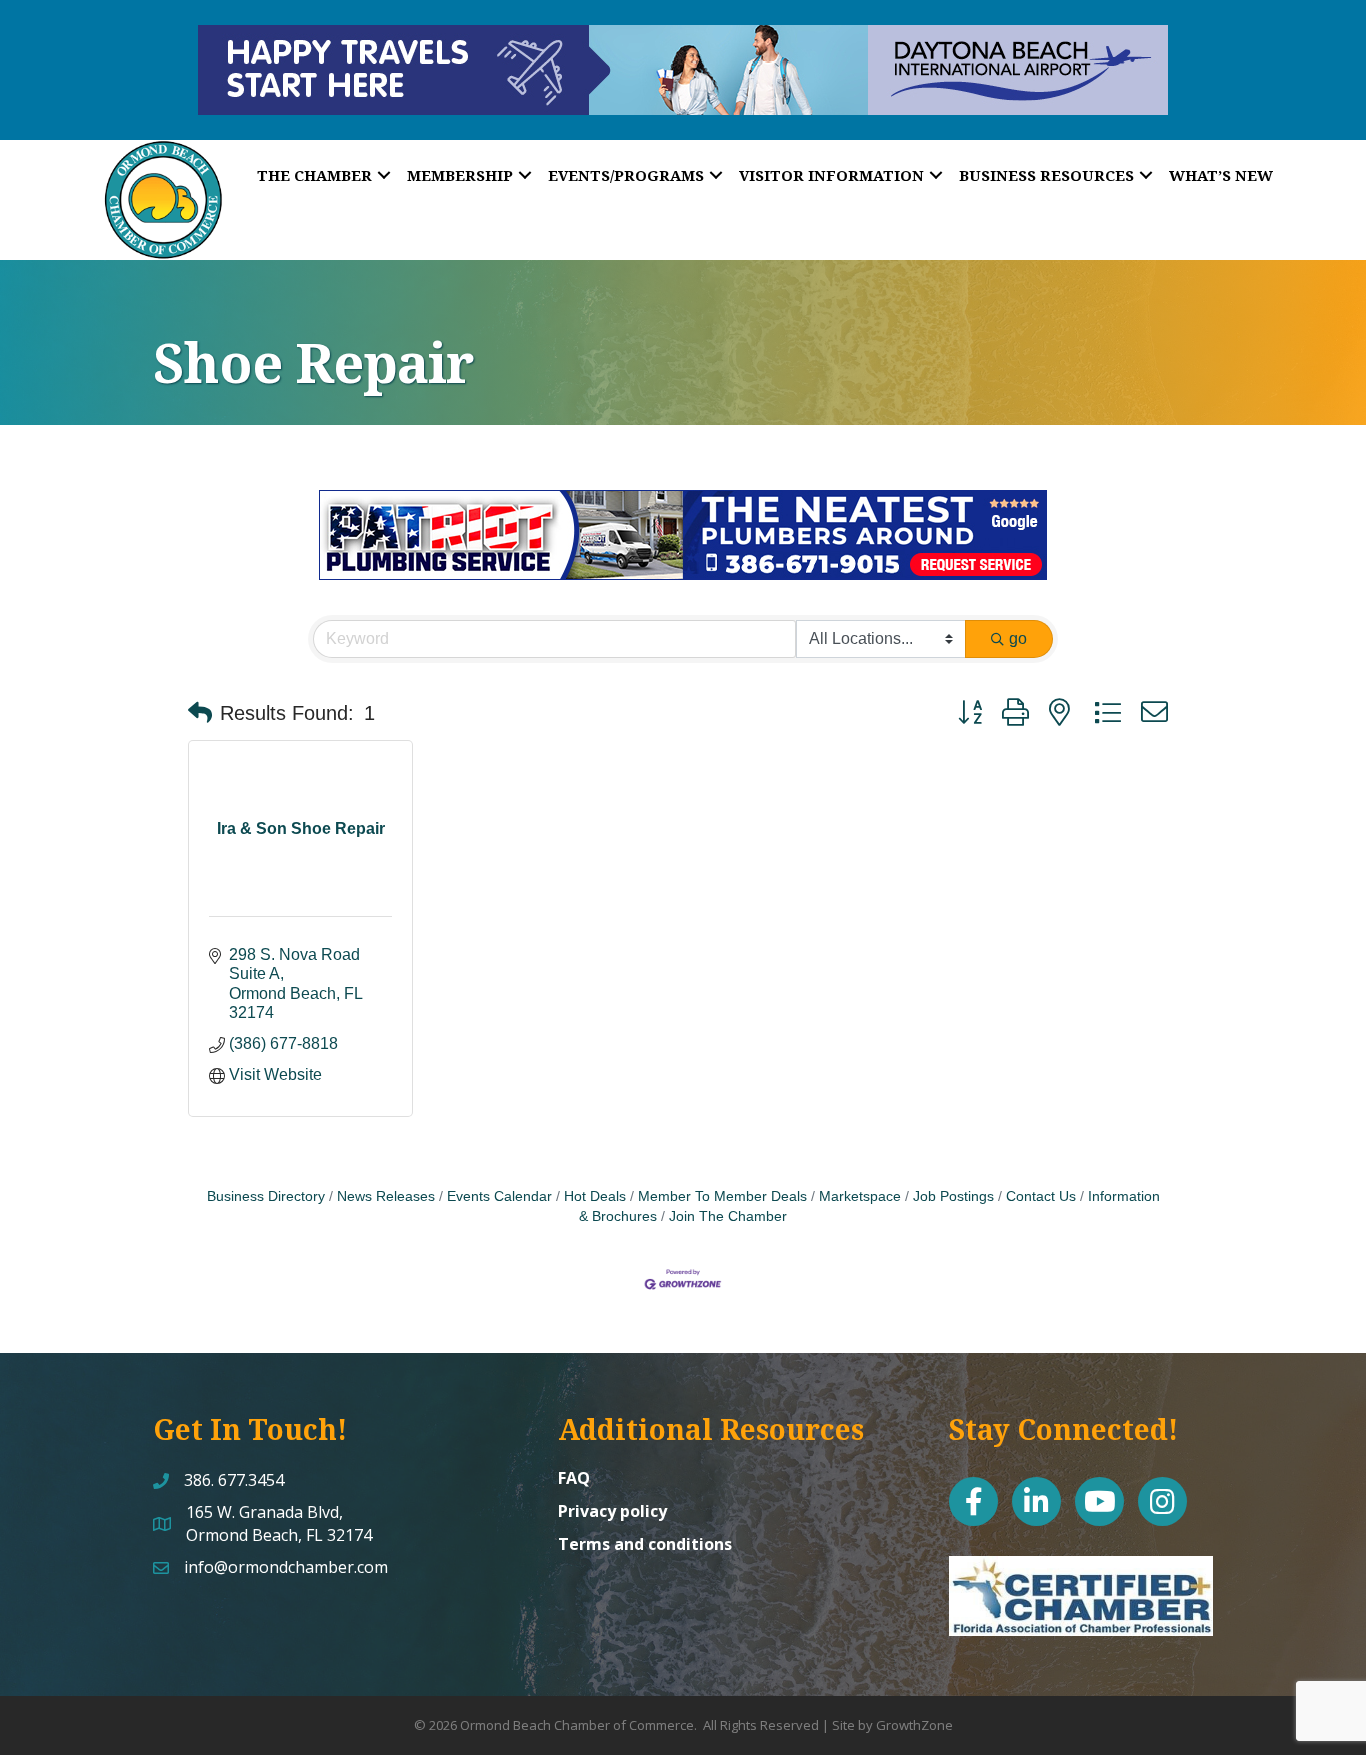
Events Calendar (499, 1196)
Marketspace (860, 1196)
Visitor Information (831, 175)
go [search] (1018, 638)
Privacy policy (612, 1511)
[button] (200, 713)
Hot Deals (595, 1196)
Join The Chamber (728, 1216)
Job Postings (953, 1196)
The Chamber (314, 175)
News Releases (386, 1196)
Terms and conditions (645, 1544)
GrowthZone (914, 1725)
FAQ (574, 1478)
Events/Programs (626, 175)
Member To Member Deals (722, 1196)
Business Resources (1046, 175)
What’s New (1221, 175)
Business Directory (266, 1196)
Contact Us (1041, 1196)
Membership (460, 175)
